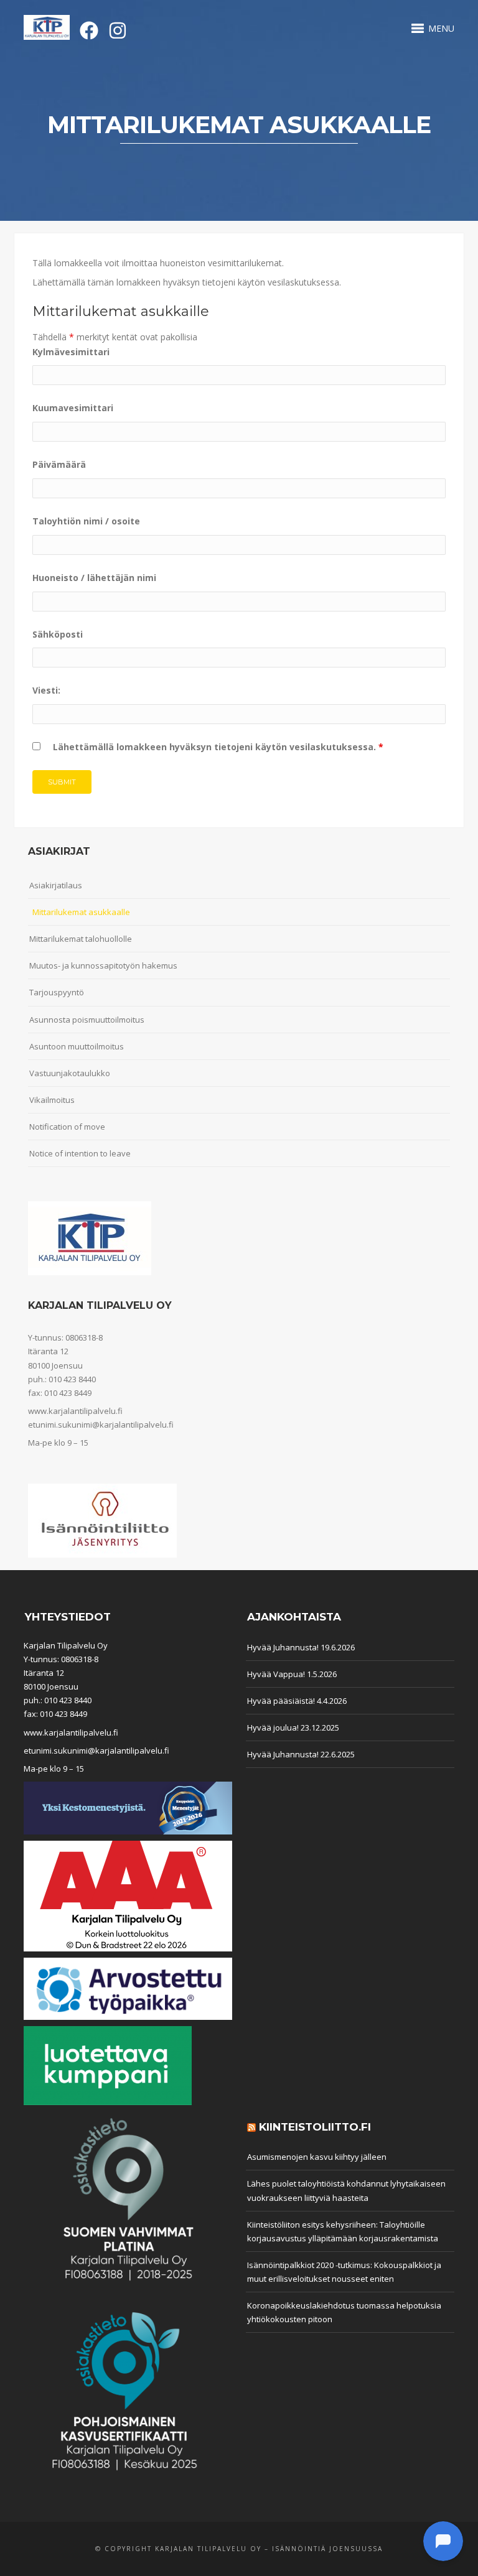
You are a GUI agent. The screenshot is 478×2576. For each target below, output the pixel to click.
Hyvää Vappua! (276, 1674)
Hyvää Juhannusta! (283, 1647)
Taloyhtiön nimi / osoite (86, 521)
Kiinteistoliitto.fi (315, 2127)
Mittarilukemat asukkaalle (81, 912)
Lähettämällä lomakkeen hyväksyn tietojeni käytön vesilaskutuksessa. (218, 747)
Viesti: (46, 690)
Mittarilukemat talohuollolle (81, 939)
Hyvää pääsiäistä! (281, 1701)
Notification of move (67, 1127)
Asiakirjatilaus (56, 885)
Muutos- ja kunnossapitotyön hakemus (103, 965)
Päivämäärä (59, 464)
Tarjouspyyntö (57, 992)
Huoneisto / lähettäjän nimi (94, 578)
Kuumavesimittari (73, 408)
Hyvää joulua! (273, 1727)
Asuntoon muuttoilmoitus (77, 1046)
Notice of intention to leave (80, 1153)
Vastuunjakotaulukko (70, 1073)
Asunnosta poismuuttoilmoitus (87, 1020)
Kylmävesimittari (71, 352)
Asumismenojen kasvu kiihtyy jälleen (317, 2157)
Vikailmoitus (52, 1100)
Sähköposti (58, 634)
